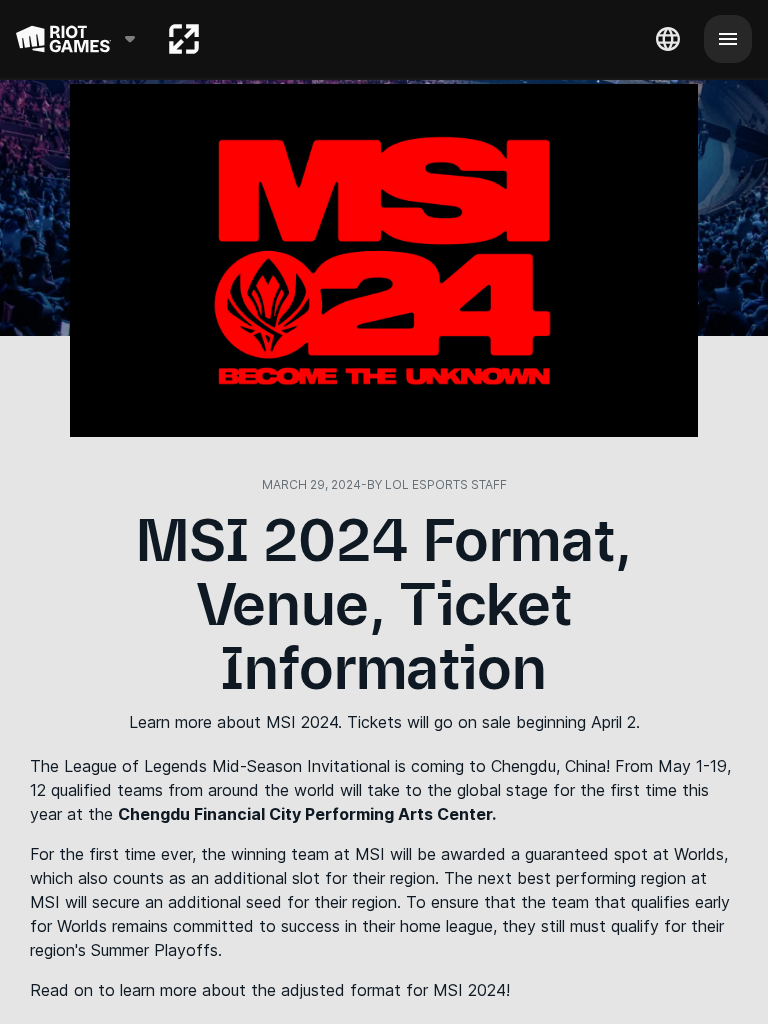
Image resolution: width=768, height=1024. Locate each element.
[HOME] (184, 39)
